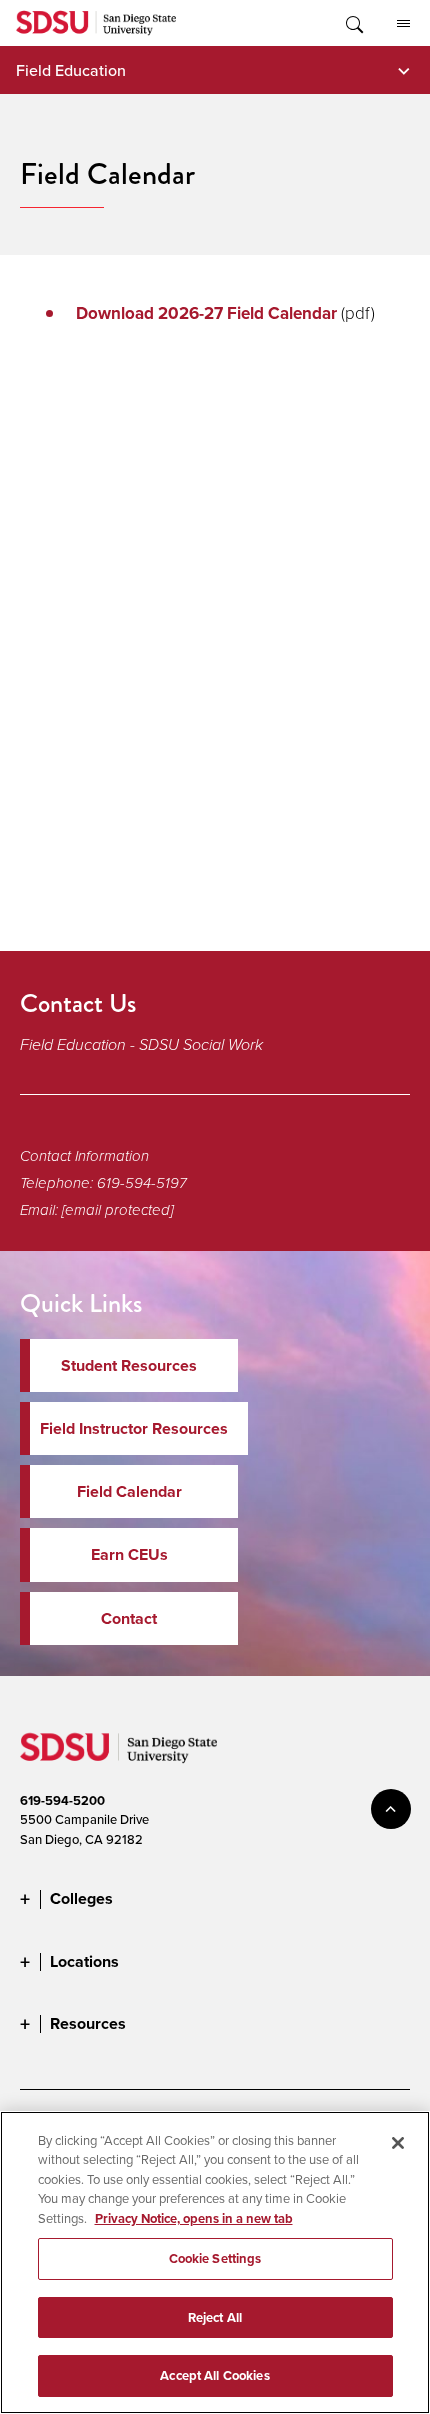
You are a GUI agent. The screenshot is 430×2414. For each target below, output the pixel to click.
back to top (391, 1809)
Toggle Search (353, 23)
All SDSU (403, 23)
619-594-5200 (62, 1800)
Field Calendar (129, 1491)
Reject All (215, 2317)
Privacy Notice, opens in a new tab (194, 2218)
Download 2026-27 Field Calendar (206, 313)
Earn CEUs (129, 1554)
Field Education (71, 70)
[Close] (398, 2143)
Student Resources (129, 1365)
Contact (129, 1618)
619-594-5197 (142, 1183)
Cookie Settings (215, 2258)
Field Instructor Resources (134, 1428)
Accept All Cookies (214, 2375)
